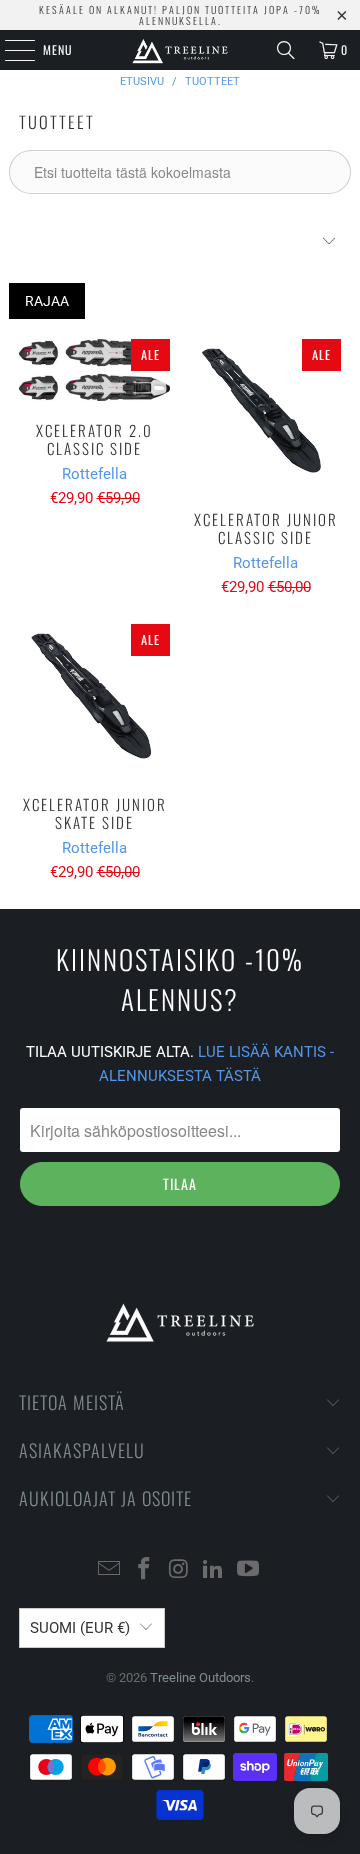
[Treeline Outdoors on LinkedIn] (214, 1570)
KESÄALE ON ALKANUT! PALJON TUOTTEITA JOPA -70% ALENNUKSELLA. (180, 15)
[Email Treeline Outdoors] (110, 1570)
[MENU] (9, 50)
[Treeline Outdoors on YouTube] (249, 1570)
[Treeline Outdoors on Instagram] (179, 1570)
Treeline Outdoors (200, 1677)
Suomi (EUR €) (80, 1628)
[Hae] (286, 50)
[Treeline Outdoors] (180, 50)
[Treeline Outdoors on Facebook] (144, 1570)
